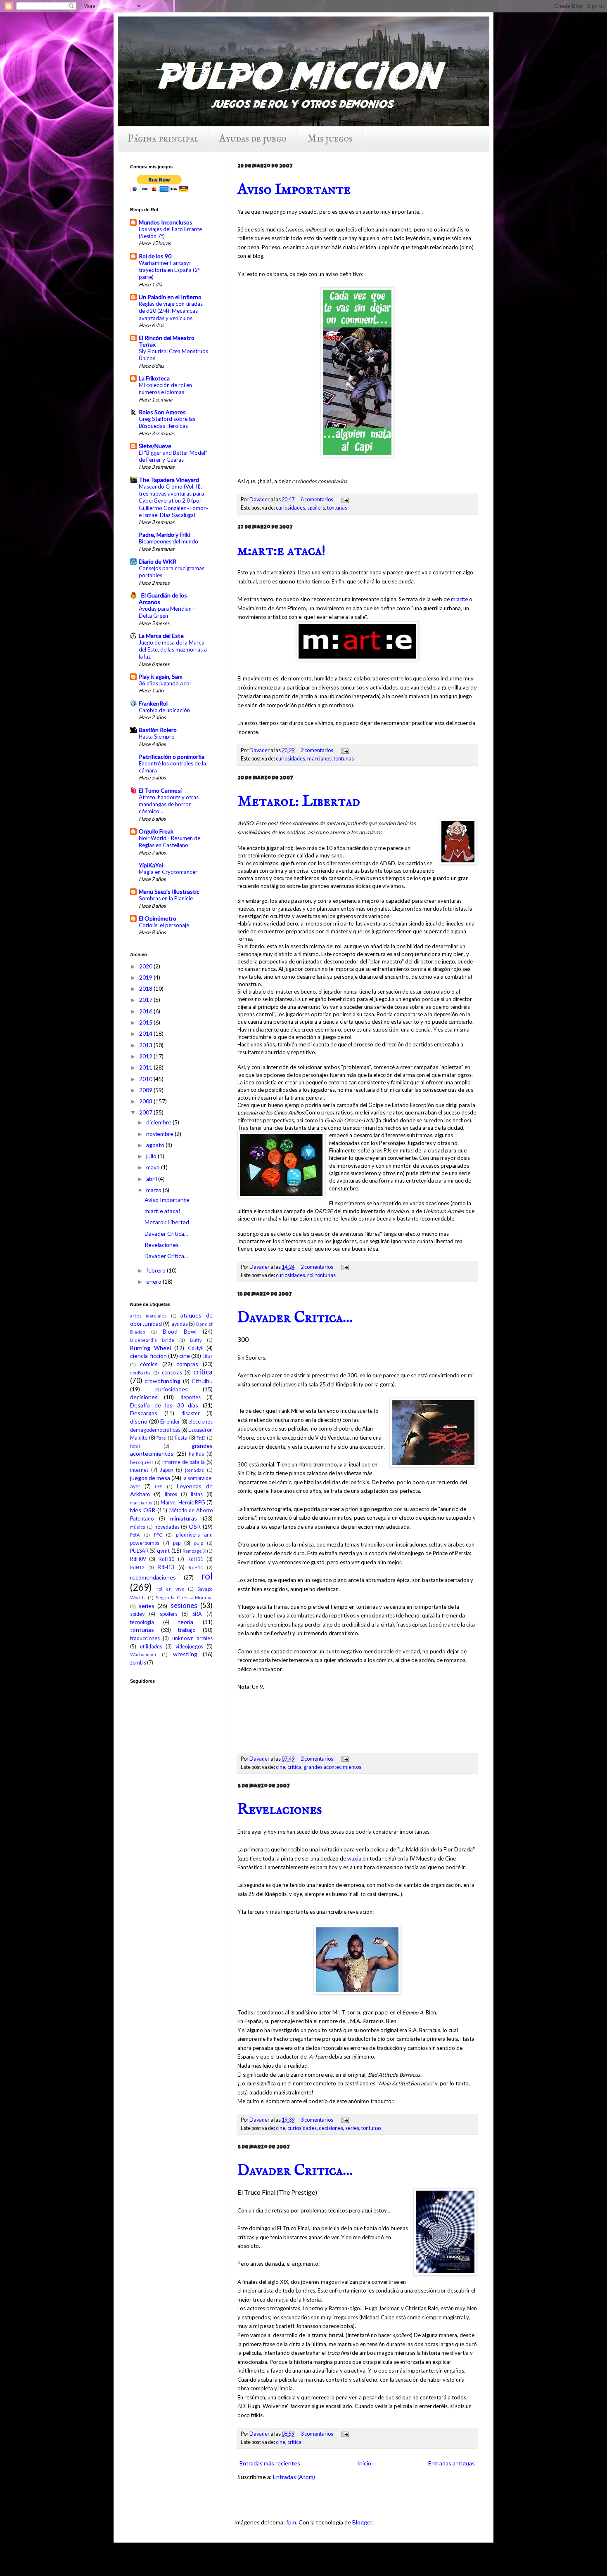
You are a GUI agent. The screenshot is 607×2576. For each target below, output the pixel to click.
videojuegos (189, 1647)
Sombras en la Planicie (166, 898)
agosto (156, 1145)
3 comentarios (317, 2120)
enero (154, 1281)
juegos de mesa (150, 1478)
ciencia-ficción (148, 1356)
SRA (197, 1614)
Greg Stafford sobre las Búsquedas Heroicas (167, 422)
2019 (146, 977)
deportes (191, 1397)
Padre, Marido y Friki (164, 535)
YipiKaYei (151, 865)
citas (207, 1356)
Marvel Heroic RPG (183, 1503)
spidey (137, 1614)
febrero (156, 1270)
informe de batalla (184, 1462)
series (352, 2128)
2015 (146, 1022)
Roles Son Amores (162, 412)
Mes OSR (143, 1510)
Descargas (144, 1413)
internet (139, 1470)
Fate (161, 1438)
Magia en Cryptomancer (168, 872)
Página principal (163, 139)
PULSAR (139, 1551)
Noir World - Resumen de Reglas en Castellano (170, 842)
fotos (135, 1446)
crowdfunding (162, 1381)
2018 (146, 988)
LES (159, 1486)
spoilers (316, 508)
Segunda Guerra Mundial (184, 1597)
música (138, 1527)
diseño (139, 1421)
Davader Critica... (295, 1318)
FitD (201, 1438)
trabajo (187, 1630)
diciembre (159, 1122)
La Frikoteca (154, 378)
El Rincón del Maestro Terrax (167, 341)
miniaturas (184, 1518)
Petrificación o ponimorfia (172, 757)
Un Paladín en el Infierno (170, 297)
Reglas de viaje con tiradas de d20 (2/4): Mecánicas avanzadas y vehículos (171, 311)
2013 (146, 1045)
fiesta (181, 1438)
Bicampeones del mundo (168, 541)
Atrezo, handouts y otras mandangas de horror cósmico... (169, 804)
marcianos (319, 759)
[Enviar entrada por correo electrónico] (344, 499)
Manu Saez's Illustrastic (169, 891)
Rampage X (194, 1551)
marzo (154, 1190)
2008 (146, 1101)
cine (281, 1767)
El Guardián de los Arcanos (163, 599)
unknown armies (192, 1638)
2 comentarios (317, 750)
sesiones (184, 1605)
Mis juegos (330, 139)
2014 (146, 1033)
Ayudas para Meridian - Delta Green (167, 612)
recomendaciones (153, 1577)
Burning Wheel (151, 1348)
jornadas (194, 1470)
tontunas (337, 508)
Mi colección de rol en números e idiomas (165, 388)
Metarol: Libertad (299, 802)
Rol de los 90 (155, 256)
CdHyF (196, 1348)
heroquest (142, 1462)
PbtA (135, 1535)
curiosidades (290, 508)
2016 (146, 1011)
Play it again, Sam (161, 676)
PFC (158, 1535)
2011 (146, 1067)
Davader (260, 499)
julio (152, 1156)
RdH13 (166, 1567)
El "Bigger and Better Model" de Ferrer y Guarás (173, 456)
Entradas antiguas (452, 2463)
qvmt (164, 1550)
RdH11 (195, 1559)
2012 (146, 1056)
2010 (146, 1079)
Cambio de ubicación (164, 710)
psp (177, 1543)
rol (310, 1275)
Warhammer (143, 1654)
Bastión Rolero (158, 730)
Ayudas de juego (253, 139)
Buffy (196, 1340)
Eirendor (170, 1422)
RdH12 (137, 1567)
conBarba (140, 1373)
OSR (195, 1526)
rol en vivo (170, 1589)
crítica (294, 1767)
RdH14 (196, 1567)
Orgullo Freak (156, 831)
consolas (172, 1373)
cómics (149, 1364)
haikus (196, 1454)
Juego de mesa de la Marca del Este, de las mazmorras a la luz (173, 650)
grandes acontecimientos (332, 1767)
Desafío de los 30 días (164, 1405)
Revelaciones (280, 1810)
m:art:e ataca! (281, 551)
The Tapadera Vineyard (169, 480)
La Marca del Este (161, 636)
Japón (167, 1470)
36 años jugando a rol (165, 683)
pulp (199, 1543)
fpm (291, 2522)
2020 (146, 966)
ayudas (180, 1324)
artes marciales (148, 1316)
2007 (146, 1112)
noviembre (160, 1134)
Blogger (362, 2522)
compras (187, 1364)
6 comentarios (317, 499)
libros (171, 1494)
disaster (191, 1413)
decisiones (331, 2128)
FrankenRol (153, 703)
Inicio (364, 2463)
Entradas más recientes (270, 2463)
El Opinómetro (158, 918)
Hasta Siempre (156, 737)
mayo (154, 1167)
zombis (138, 1663)
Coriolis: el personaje (164, 925)
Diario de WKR (158, 561)
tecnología (142, 1622)
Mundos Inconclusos (166, 222)
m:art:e (459, 599)
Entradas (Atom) (294, 2477)
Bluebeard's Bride (152, 1340)
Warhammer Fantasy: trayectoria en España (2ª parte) (169, 270)
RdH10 (166, 1559)
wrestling (185, 1654)
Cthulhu (202, 1381)
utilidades (151, 1647)
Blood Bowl (180, 1331)
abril (152, 1179)
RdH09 (138, 1559)
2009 (146, 1090)
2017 (146, 1000)
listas (197, 1494)
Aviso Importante (294, 190)
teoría (186, 1622)
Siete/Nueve (155, 446)
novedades (167, 1527)
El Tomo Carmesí (160, 790)
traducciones (145, 1638)
